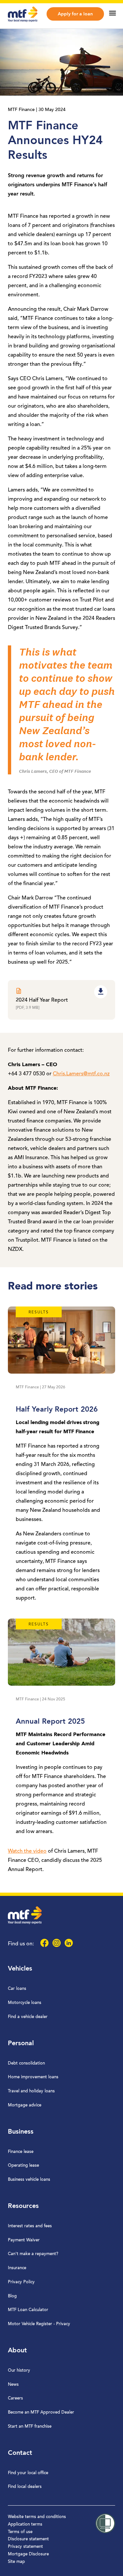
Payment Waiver (24, 2240)
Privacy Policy (21, 2282)
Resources (23, 2206)
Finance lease (21, 2152)
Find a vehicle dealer (28, 2017)
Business (21, 2132)
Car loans (17, 1989)
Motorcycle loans (25, 2003)
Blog (12, 2296)
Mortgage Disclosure (28, 2554)
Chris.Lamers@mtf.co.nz (81, 1074)
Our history (19, 2371)
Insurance (17, 2268)
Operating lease (23, 2166)
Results (39, 1312)
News (13, 2385)
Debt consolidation (26, 2063)
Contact (20, 2453)
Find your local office (28, 2473)
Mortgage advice (25, 2105)
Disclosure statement (28, 2539)
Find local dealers (25, 2487)
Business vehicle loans (29, 2180)
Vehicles (20, 1969)
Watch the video (27, 1851)
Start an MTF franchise (30, 2427)
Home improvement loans (33, 2077)
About (17, 2351)
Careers (15, 2398)
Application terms (25, 2524)
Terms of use (20, 2532)
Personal (21, 2044)
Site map (16, 2562)
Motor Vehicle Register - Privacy (39, 2324)
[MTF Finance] (23, 21)
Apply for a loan (75, 14)
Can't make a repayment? (33, 2254)
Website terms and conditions (37, 2517)
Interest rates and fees (30, 2226)
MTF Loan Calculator (28, 2310)
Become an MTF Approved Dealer (41, 2412)
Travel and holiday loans (31, 2091)
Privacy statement (25, 2547)
